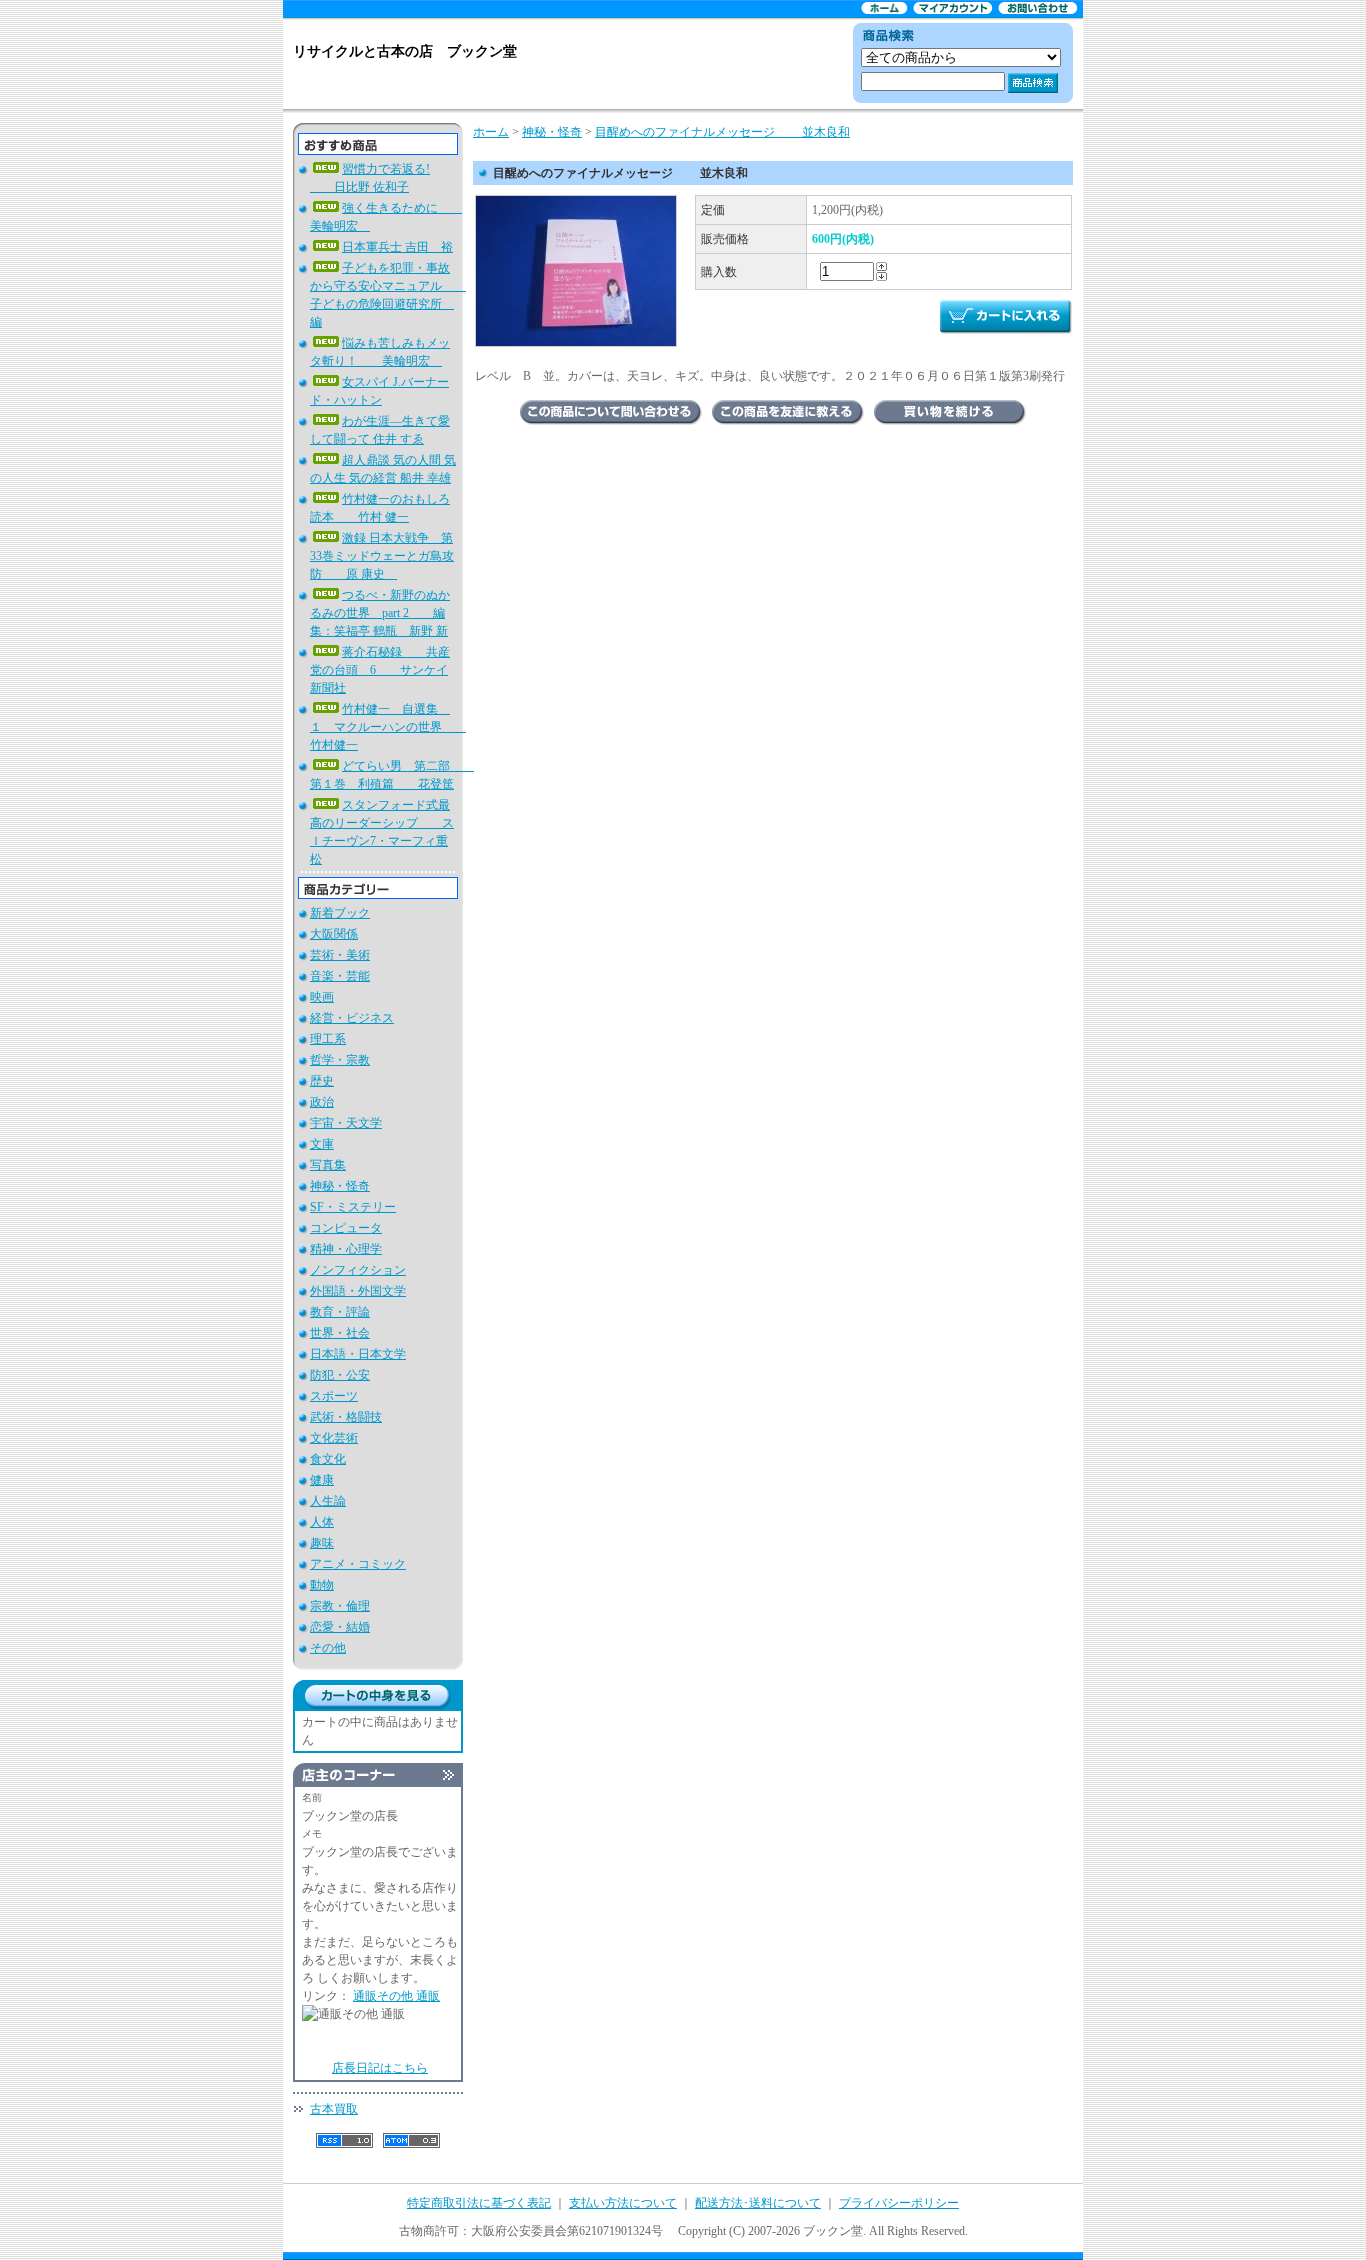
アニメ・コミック (358, 1564)
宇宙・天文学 (346, 1123)
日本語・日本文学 (358, 1354)
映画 (322, 997)
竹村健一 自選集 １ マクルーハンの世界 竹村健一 (388, 727)
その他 (328, 1648)
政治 (322, 1102)
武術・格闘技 (346, 1417)
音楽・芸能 (340, 976)
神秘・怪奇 (340, 1186)
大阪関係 (334, 934)
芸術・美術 (340, 955)
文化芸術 (334, 1438)
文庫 (322, 1144)
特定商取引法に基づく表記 (479, 2203)
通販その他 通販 (396, 1996)
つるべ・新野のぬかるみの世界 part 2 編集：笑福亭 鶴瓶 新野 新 (380, 613)
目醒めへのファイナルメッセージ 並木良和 (722, 132)
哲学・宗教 (340, 1060)
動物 (322, 1585)
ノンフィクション (358, 1270)
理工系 (328, 1039)
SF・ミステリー (353, 1207)
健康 (322, 1480)
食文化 (328, 1459)
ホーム (491, 132)
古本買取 (334, 2109)
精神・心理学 (346, 1249)
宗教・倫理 (340, 1606)
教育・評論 (340, 1312)
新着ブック (340, 913)
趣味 (322, 1543)
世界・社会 (340, 1333)
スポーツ (334, 1396)
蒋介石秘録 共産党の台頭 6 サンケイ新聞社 (380, 670)
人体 (322, 1522)
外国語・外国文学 (358, 1291)
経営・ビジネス (352, 1018)
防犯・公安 (340, 1375)
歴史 (322, 1081)
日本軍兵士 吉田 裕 (397, 247)
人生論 (328, 1501)
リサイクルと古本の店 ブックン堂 (405, 51)
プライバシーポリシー (899, 2203)
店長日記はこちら (380, 2068)
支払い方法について (623, 2203)
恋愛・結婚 (340, 1627)
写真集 (328, 1165)
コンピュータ (346, 1228)
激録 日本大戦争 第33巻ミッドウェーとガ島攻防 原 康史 (382, 556)
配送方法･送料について (758, 2203)
